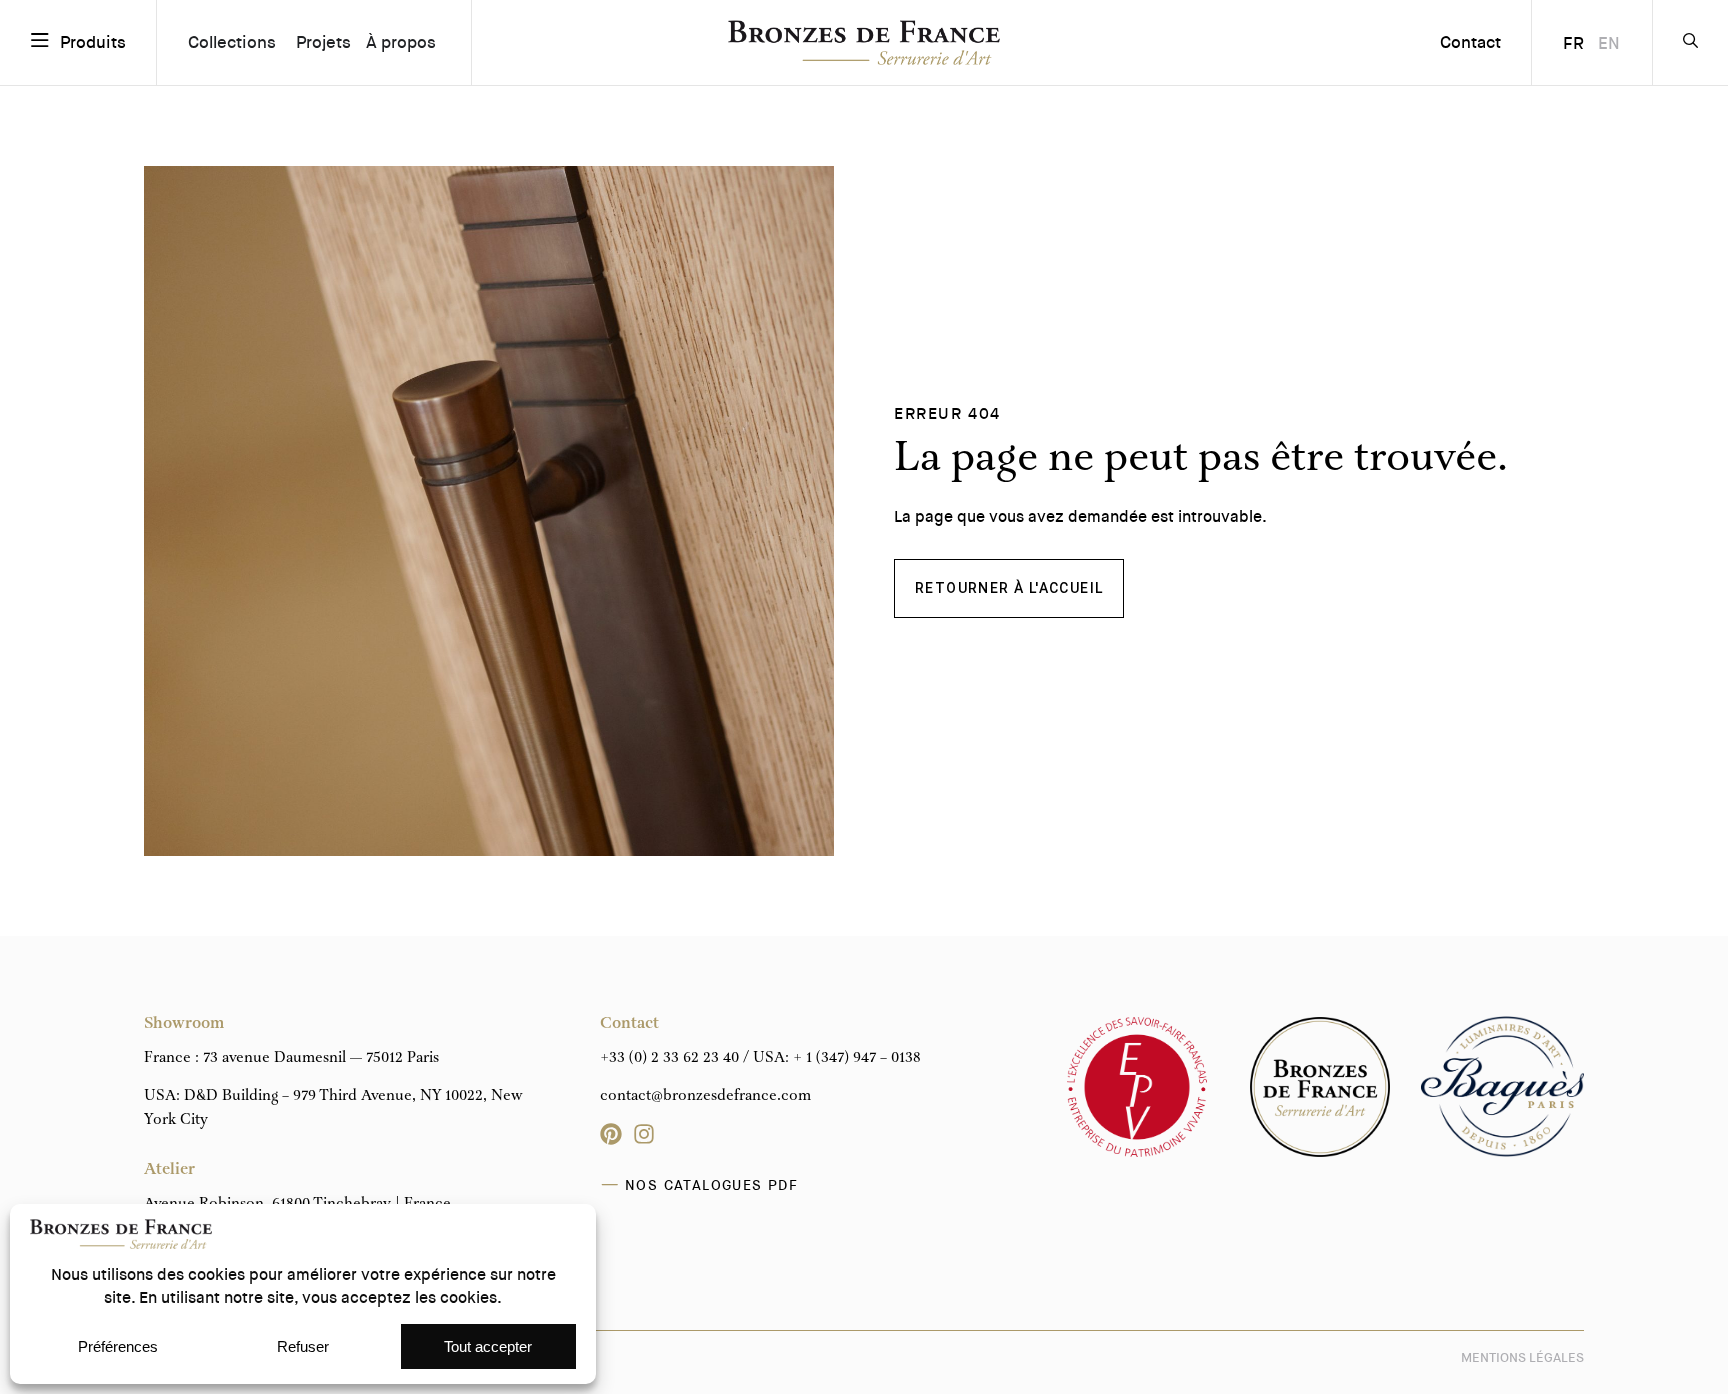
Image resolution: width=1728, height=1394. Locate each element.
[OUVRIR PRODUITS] (40, 41)
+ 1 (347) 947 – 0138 (857, 1058)
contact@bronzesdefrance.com (705, 1096)
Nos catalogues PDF (711, 1185)
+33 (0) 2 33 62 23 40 (669, 1058)
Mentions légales (1522, 1357)
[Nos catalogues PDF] (610, 1185)
